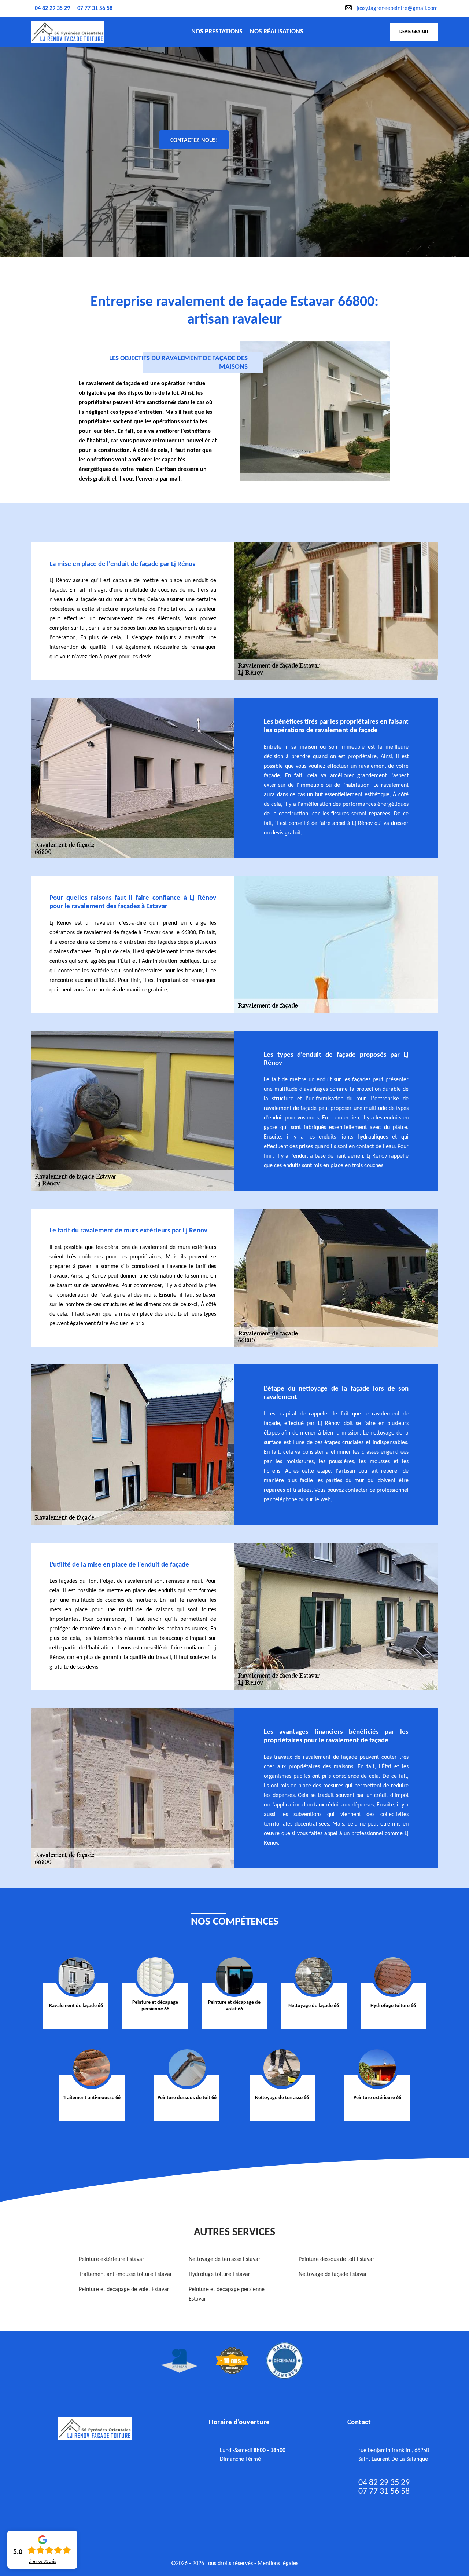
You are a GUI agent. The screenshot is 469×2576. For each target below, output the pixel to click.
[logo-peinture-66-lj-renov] (68, 32)
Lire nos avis (42, 2562)
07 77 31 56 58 (95, 8)
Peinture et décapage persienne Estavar (227, 2294)
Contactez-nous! (194, 140)
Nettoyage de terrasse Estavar (225, 2259)
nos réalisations (277, 32)
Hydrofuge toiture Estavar (219, 2274)
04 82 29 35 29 (52, 8)
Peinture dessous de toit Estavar (337, 2259)
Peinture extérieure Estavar (112, 2259)
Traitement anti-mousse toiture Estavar (125, 2274)
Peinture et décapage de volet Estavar (124, 2290)
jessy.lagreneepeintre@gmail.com (397, 8)
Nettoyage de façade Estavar (333, 2274)
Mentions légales (278, 2564)
